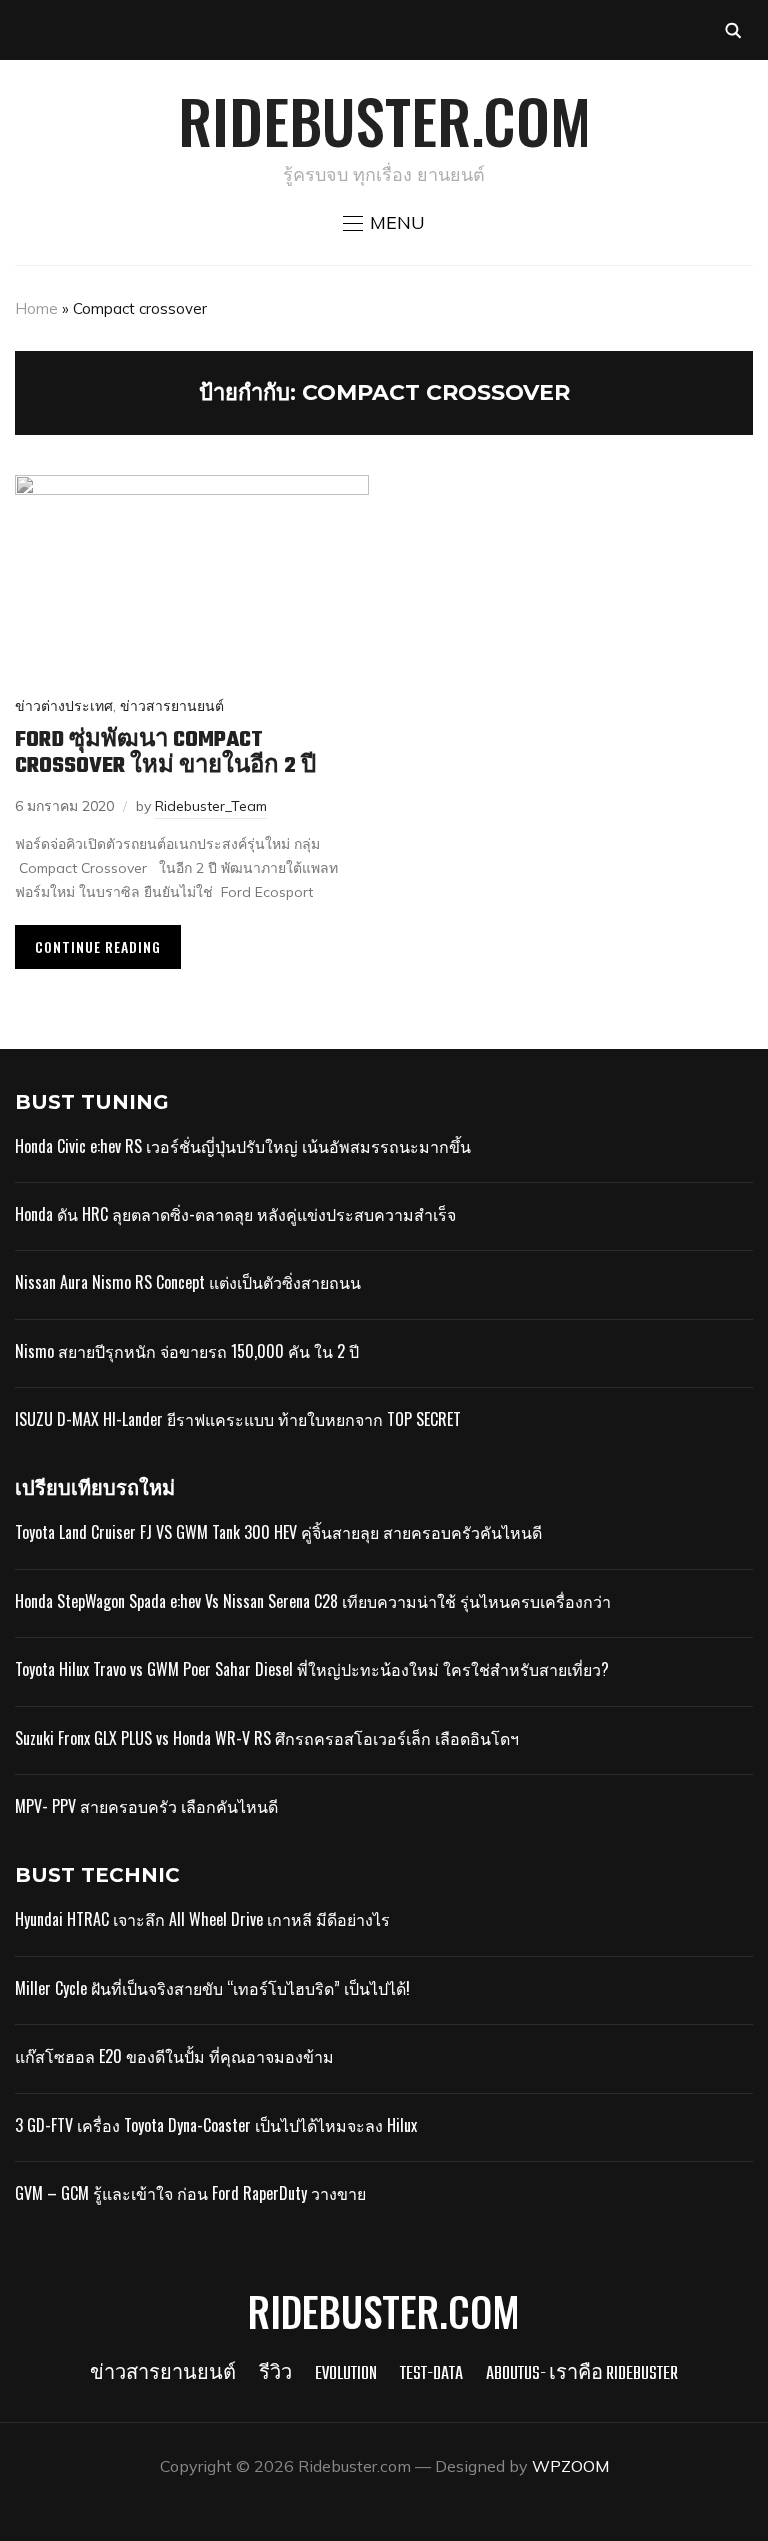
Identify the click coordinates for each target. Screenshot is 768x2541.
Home (36, 308)
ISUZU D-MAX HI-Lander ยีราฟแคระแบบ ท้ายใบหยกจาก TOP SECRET (238, 1419)
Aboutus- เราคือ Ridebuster (582, 2374)
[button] (384, 223)
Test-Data (431, 2374)
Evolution (346, 2374)
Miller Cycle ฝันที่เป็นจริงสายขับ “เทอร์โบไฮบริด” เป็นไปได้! (212, 1988)
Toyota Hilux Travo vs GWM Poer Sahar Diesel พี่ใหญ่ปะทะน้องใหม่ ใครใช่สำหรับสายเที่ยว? (312, 1669)
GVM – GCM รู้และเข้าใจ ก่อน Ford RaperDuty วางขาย (190, 2193)
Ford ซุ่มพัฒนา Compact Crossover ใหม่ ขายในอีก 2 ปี (165, 753)
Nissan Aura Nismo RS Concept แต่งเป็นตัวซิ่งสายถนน (188, 1282)
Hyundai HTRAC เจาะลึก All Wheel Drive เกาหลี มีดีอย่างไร (202, 1919)
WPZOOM (570, 2466)
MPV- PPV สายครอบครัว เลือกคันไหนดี (146, 1806)
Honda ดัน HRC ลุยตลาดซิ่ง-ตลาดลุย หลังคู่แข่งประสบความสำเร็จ (235, 1214)
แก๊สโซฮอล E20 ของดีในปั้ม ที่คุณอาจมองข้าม (174, 2056)
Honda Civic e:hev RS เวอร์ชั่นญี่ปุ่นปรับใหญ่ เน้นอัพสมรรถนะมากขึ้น (243, 1146)
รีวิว (275, 2374)
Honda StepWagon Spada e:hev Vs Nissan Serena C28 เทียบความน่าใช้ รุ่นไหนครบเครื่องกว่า (313, 1601)
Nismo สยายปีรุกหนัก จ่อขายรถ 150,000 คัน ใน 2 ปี (187, 1351)
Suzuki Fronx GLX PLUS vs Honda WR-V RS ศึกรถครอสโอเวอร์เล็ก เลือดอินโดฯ (267, 1738)
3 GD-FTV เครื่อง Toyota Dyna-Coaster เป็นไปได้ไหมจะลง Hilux (216, 2125)
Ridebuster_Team (211, 806)
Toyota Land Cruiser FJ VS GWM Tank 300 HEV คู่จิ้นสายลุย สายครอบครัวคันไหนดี (278, 1532)
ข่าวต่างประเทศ (64, 706)
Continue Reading (98, 946)
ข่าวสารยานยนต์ (172, 706)
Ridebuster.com (384, 119)
